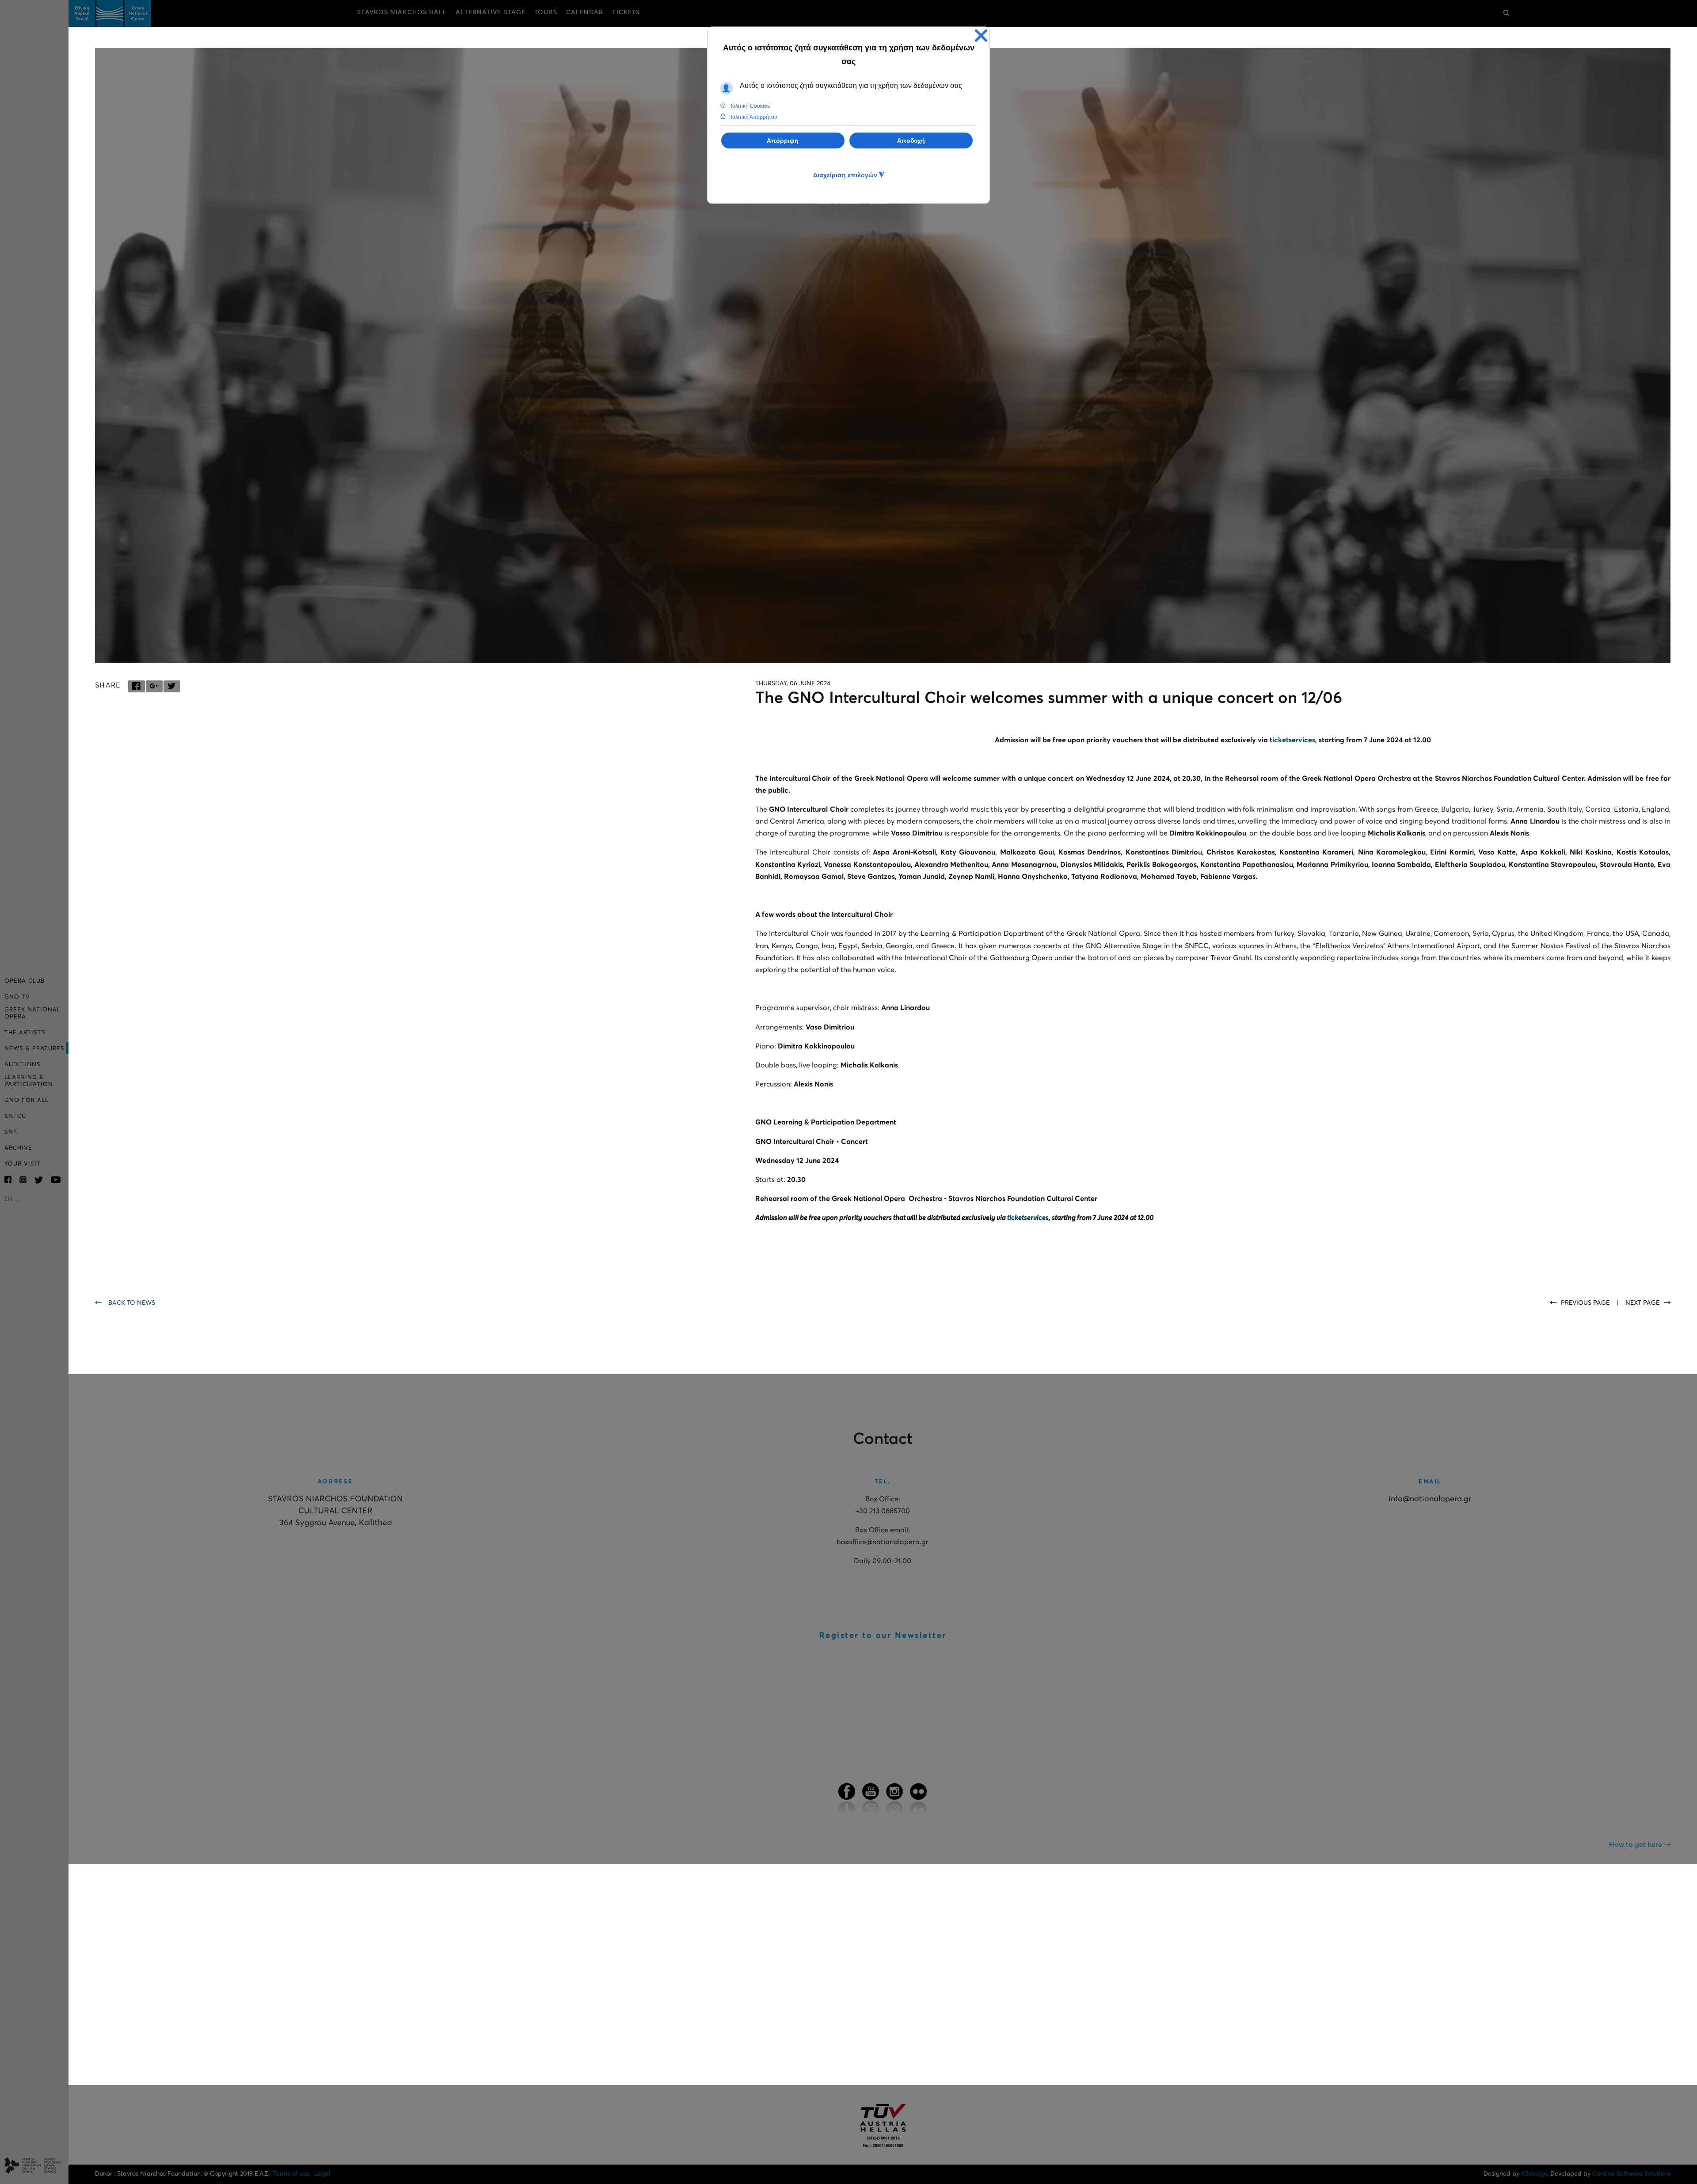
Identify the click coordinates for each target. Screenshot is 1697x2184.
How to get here (1636, 1845)
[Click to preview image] (883, 355)
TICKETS (626, 12)
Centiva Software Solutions (1631, 2174)
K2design (1534, 2174)
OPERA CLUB (25, 981)
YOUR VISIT (23, 1164)
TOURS (546, 12)
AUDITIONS (23, 1065)
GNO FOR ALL (27, 1100)
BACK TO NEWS (132, 1303)
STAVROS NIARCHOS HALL (402, 12)
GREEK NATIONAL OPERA (32, 1013)
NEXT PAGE (1642, 1303)
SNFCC (15, 1116)
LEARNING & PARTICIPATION (29, 1081)
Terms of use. (292, 2174)
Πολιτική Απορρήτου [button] (753, 117)
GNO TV (17, 997)
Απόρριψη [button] (783, 141)
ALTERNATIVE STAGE (491, 12)
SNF (11, 1132)
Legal (322, 2174)
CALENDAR (585, 12)
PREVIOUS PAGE (1586, 1303)
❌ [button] (981, 36)
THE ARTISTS (25, 1033)
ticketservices (1292, 740)
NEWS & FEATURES (34, 1049)
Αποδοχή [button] (911, 141)
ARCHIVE (18, 1148)
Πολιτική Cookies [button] (749, 106)
